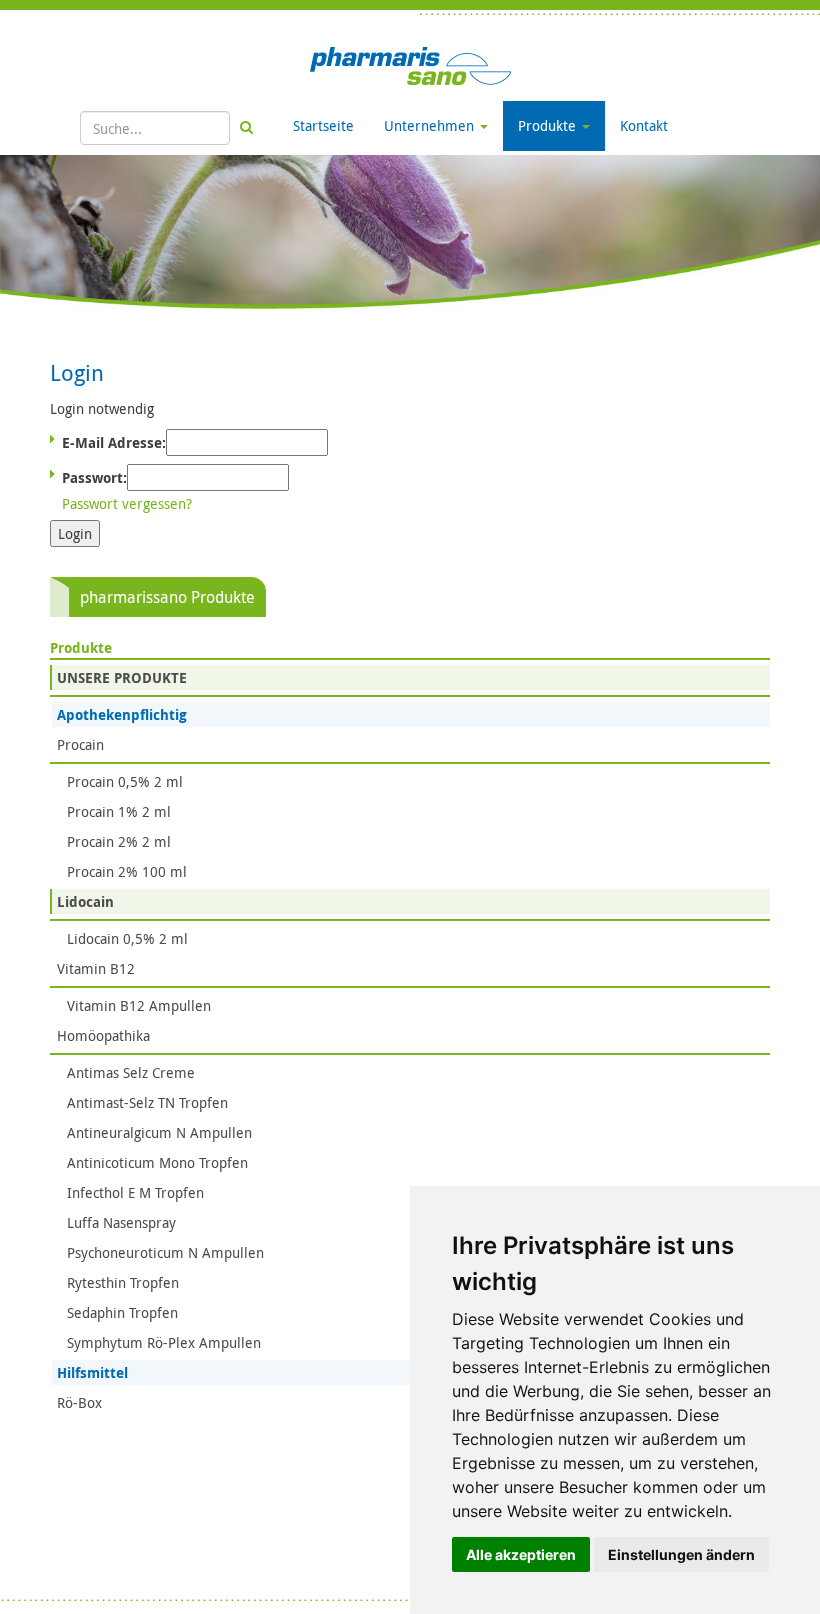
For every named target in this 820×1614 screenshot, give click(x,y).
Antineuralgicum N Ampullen (159, 1132)
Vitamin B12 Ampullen (139, 1005)
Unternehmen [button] (431, 125)
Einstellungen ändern (681, 1554)
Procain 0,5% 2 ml (125, 781)
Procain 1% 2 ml (119, 811)
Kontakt (644, 125)
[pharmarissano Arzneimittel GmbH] (410, 64)
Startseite (323, 125)
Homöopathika (103, 1035)
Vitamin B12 (96, 968)
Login (75, 533)
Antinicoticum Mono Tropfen (157, 1162)
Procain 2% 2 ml (119, 841)
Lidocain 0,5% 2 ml (127, 938)
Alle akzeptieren (521, 1554)
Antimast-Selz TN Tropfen (147, 1102)
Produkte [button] (549, 125)
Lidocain (85, 901)
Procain (80, 744)
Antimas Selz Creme (131, 1072)
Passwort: (94, 477)
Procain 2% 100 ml (127, 871)
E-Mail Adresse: (114, 442)
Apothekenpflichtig (122, 714)
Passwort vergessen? (127, 503)
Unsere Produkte (122, 677)
